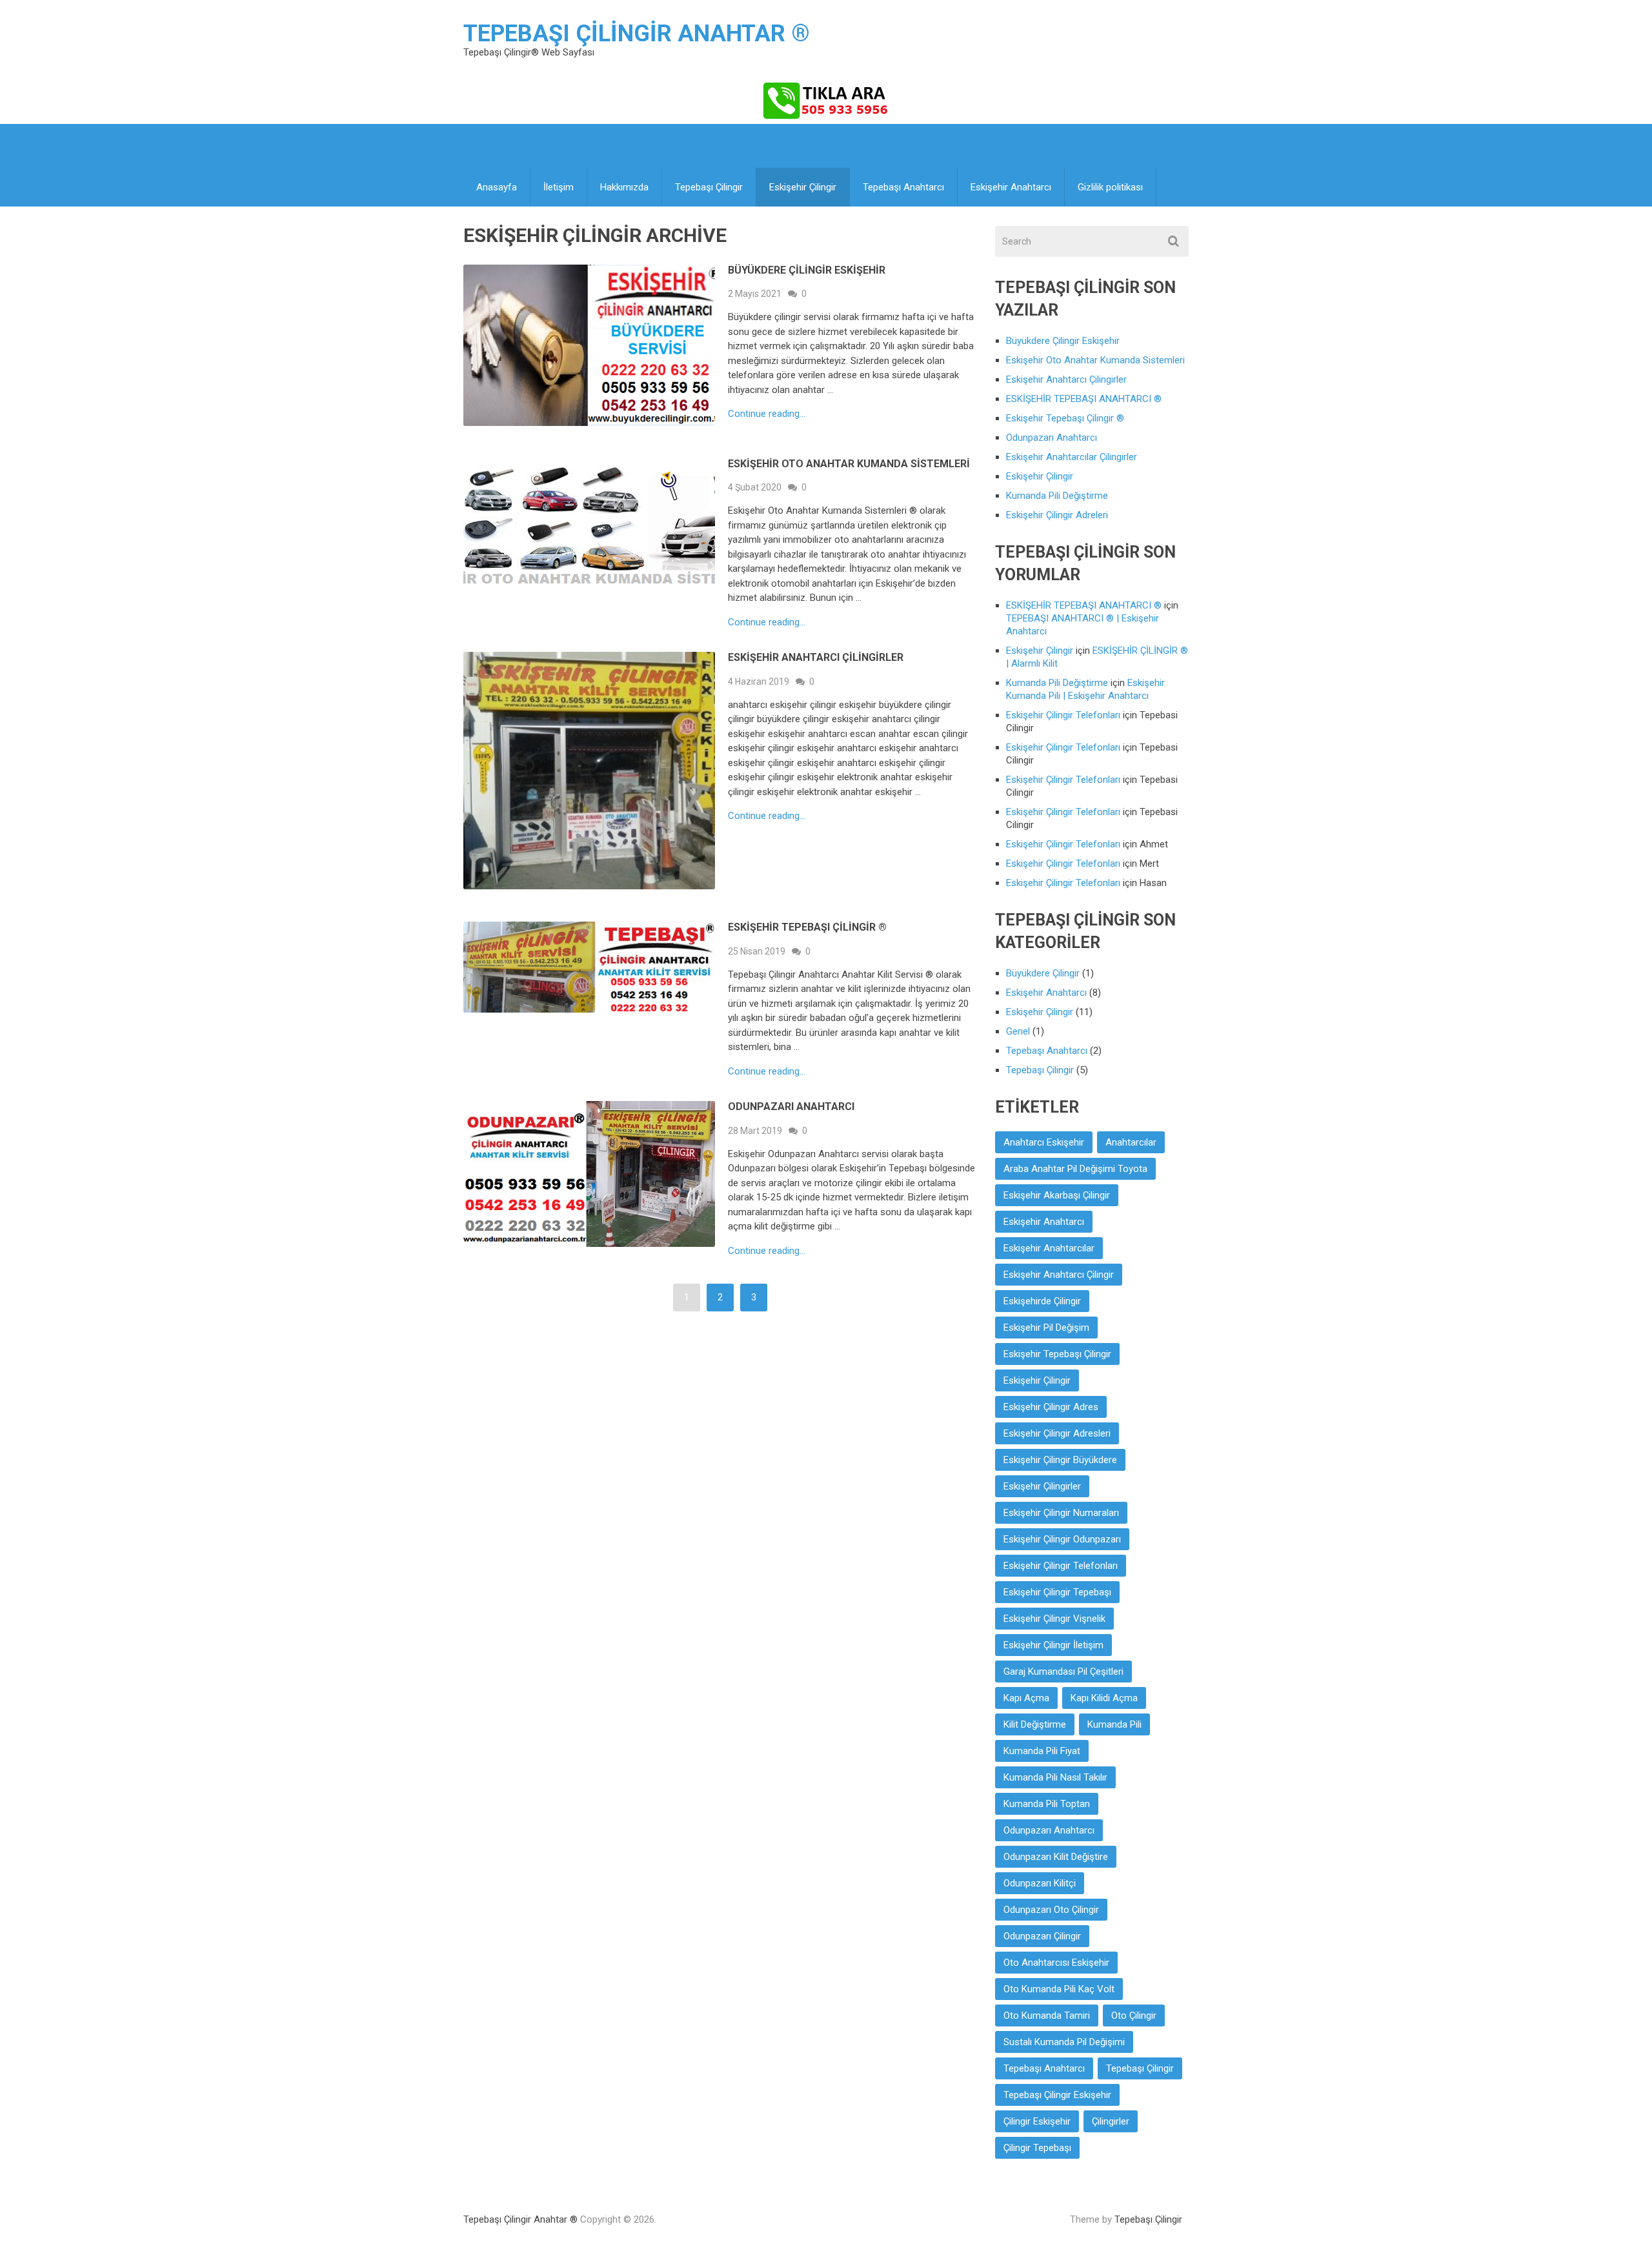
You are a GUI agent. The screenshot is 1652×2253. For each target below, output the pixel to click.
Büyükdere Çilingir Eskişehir (807, 270)
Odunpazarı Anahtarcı (791, 1106)
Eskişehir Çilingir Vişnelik (1054, 1619)
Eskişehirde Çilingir (1042, 1301)
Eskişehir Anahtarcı (1011, 187)
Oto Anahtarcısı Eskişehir (1056, 1963)
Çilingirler (1111, 2121)
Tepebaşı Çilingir (709, 187)
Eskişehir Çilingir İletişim (1053, 1645)
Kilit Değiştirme (1035, 1724)
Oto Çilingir (1134, 2016)
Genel (1018, 1031)
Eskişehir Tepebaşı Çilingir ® (807, 927)
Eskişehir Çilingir (803, 187)
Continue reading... (767, 414)
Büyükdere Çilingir (1043, 973)
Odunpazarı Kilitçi (1040, 1883)
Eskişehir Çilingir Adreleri (1057, 515)
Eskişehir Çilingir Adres (1051, 1407)
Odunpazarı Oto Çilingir (1051, 1910)
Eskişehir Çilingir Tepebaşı (1057, 1592)
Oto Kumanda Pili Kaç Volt (1059, 1989)
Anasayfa (497, 187)
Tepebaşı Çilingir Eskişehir (1057, 2095)
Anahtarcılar (1131, 1142)
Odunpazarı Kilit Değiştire (1056, 1857)
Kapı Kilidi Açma (1104, 1698)
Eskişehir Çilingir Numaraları (1061, 1513)
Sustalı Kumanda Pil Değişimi (1064, 2042)
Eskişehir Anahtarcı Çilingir (1059, 1275)
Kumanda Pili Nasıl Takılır (1055, 1777)
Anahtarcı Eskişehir (1044, 1142)
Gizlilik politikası (1110, 187)
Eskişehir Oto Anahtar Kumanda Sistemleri (849, 464)
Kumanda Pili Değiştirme (1057, 496)
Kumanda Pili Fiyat (1042, 1751)
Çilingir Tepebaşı (1037, 2148)
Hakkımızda (624, 187)
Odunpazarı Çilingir (1042, 1936)
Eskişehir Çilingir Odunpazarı (1062, 1539)
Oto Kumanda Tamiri (1047, 2016)
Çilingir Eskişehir (1037, 2121)
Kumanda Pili (1114, 1724)
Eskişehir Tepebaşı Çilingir (1057, 1354)
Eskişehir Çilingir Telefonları (1063, 715)
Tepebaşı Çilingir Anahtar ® (637, 34)
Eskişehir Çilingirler (1042, 1486)
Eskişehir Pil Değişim (1046, 1328)
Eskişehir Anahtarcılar (1049, 1248)
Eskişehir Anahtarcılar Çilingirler (1072, 457)
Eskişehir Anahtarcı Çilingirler (816, 657)
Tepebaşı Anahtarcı (903, 187)
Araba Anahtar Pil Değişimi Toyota (1075, 1169)
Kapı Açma (1026, 1698)
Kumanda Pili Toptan (1047, 1804)
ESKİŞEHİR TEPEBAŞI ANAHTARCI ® (1084, 399)
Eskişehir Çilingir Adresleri (1057, 1433)
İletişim (559, 187)
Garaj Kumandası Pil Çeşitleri (1063, 1672)
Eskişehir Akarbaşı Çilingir (1057, 1195)
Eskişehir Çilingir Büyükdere (1060, 1460)
